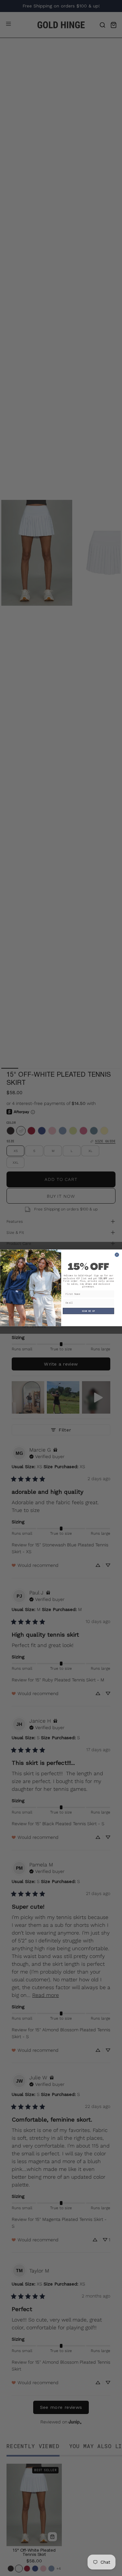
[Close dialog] (117, 1255)
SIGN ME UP (88, 1311)
